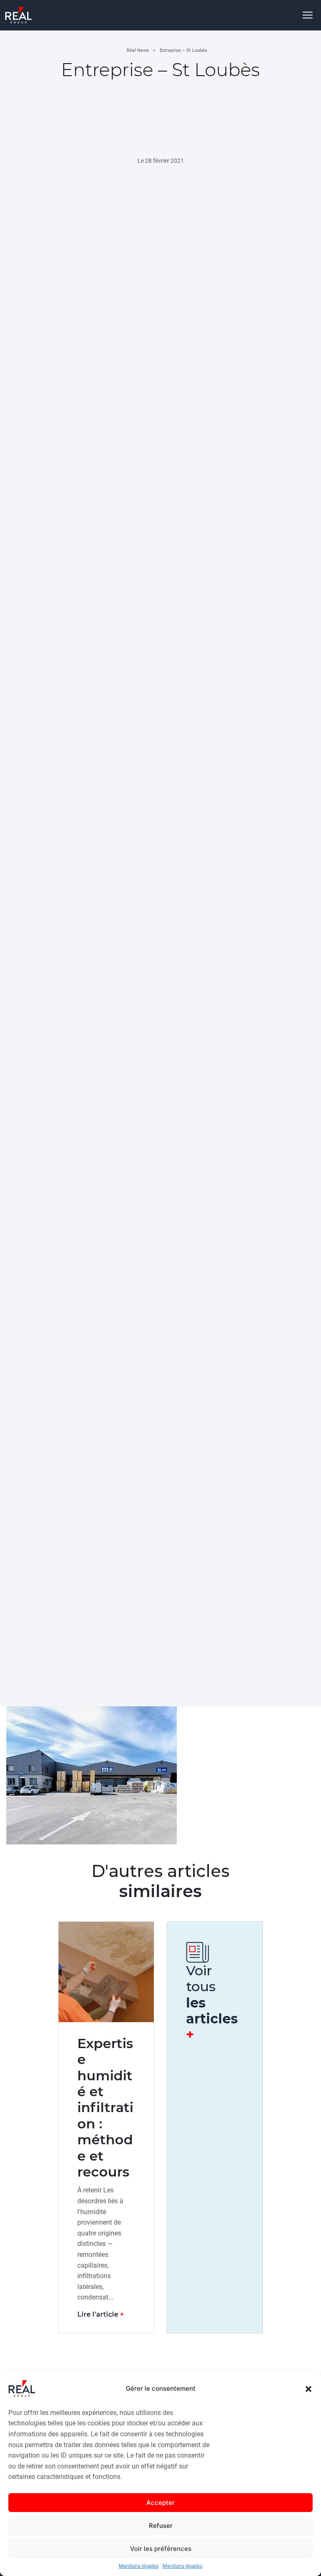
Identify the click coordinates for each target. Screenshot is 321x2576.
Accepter (160, 2503)
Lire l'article (98, 2314)
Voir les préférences (161, 2549)
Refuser (161, 2526)
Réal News (138, 50)
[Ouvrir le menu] (308, 15)
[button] (308, 2389)
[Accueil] (18, 15)
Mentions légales (139, 2566)
